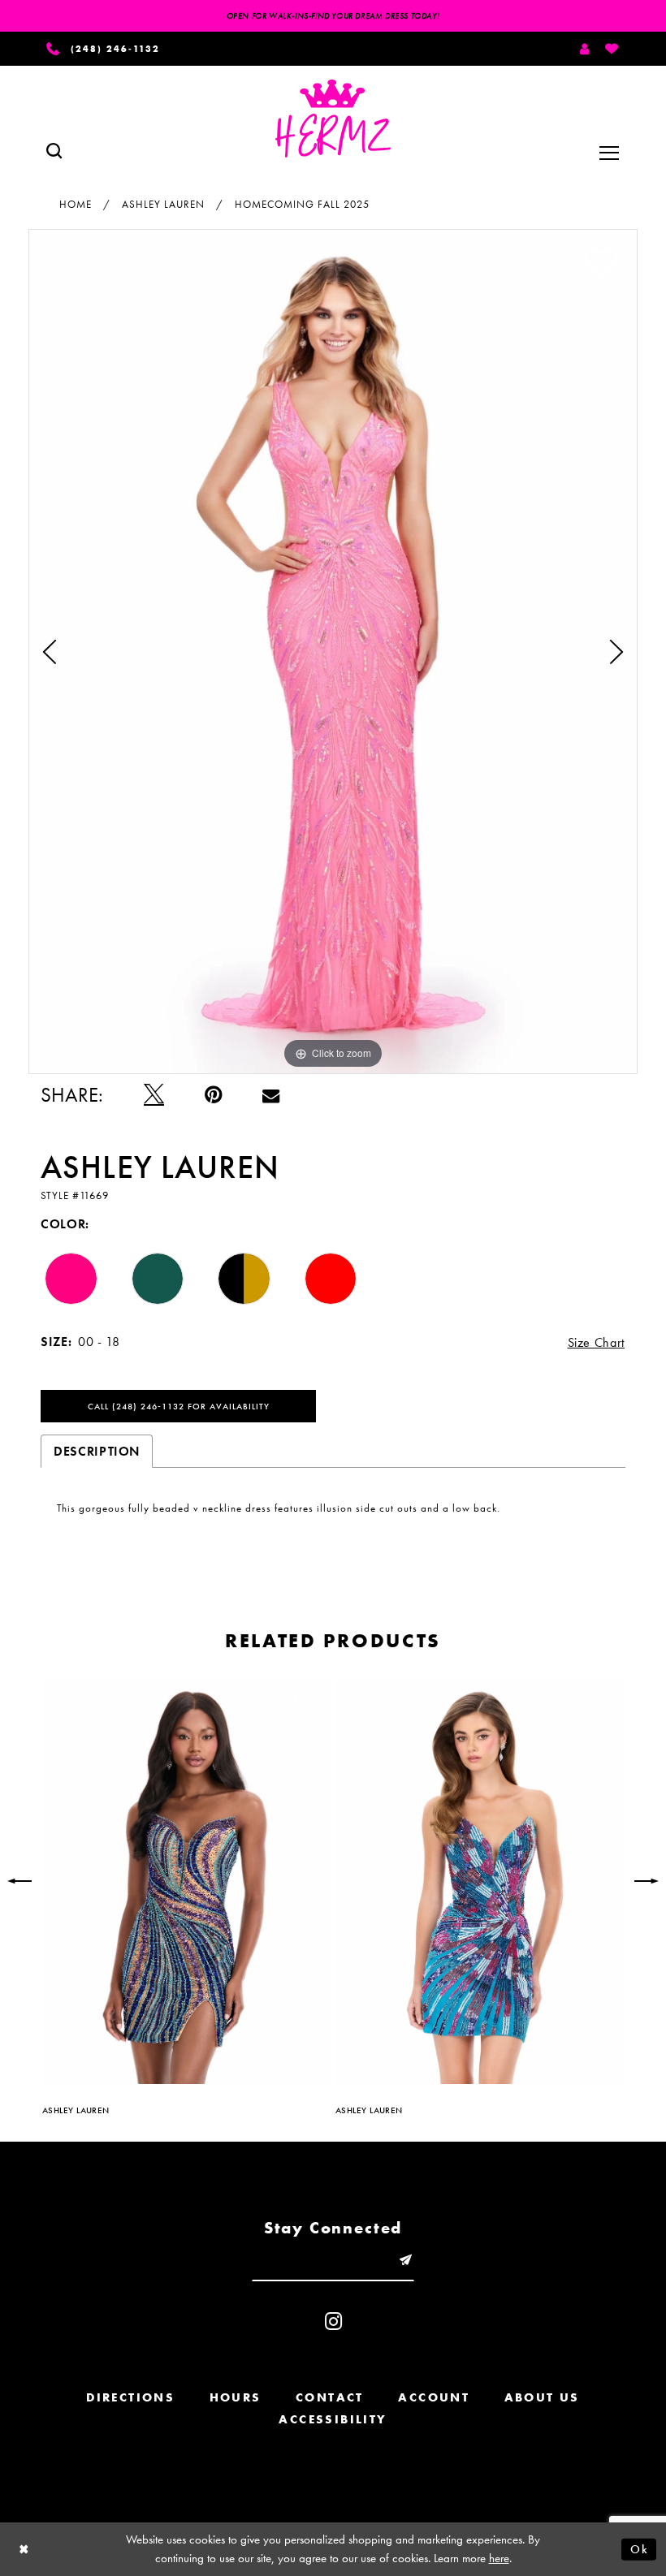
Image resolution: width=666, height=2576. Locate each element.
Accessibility (333, 2419)
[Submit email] (405, 2260)
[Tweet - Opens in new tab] (154, 1095)
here (499, 2558)
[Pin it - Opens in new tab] (213, 1095)
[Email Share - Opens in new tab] (271, 1095)
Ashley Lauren (163, 204)
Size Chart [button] (597, 1342)
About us (542, 2397)
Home (76, 204)
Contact (330, 2397)
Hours (236, 2397)
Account (434, 2397)
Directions (130, 2397)
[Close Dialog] (24, 2549)
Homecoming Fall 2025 (302, 204)
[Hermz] (333, 119)
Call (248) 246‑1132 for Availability (179, 1406)
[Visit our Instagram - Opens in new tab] (333, 2321)
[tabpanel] (333, 651)
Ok (639, 2548)
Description (97, 1451)
